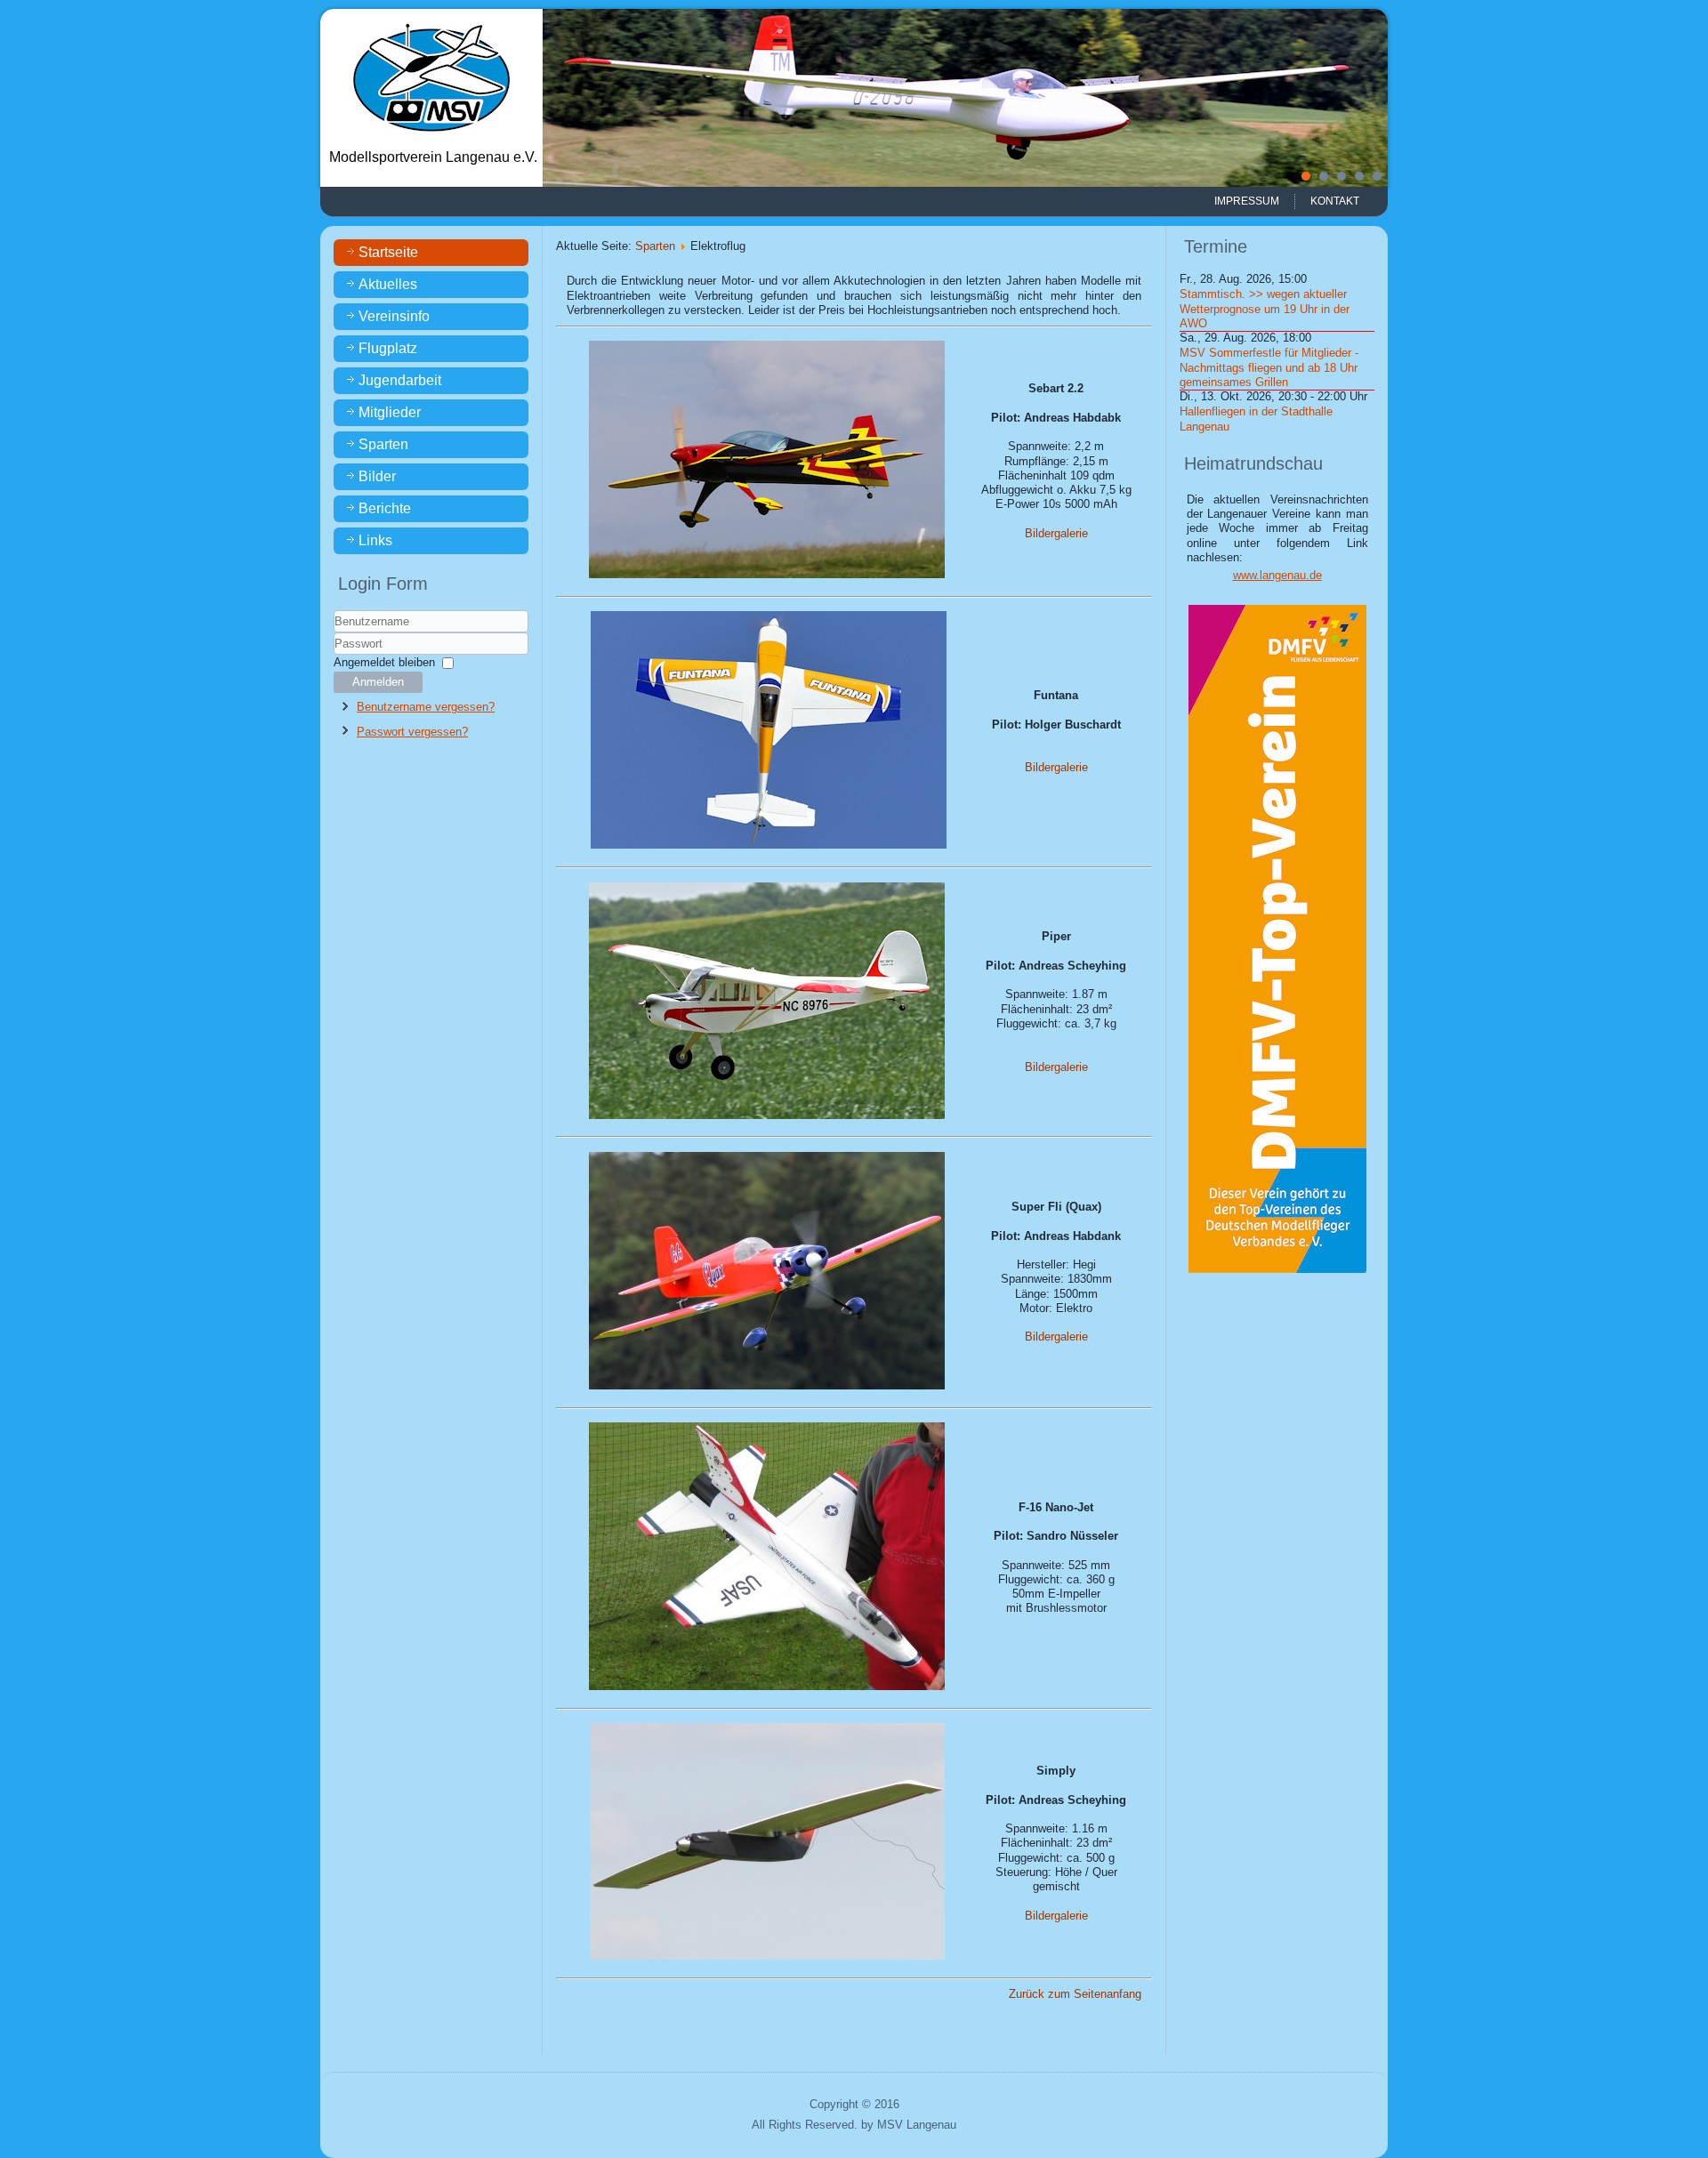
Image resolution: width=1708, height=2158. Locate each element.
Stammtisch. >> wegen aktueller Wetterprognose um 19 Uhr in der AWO (1265, 309)
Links (375, 540)
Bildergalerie (1056, 533)
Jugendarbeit (400, 380)
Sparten (383, 444)
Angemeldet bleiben (384, 662)
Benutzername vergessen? (426, 707)
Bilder (377, 476)
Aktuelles (388, 284)
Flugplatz (388, 348)
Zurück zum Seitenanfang (1075, 1994)
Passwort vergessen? (412, 732)
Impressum (1247, 201)
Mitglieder (390, 412)
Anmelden (378, 682)
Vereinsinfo (394, 316)
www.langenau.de (1277, 575)
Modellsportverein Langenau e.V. (433, 157)
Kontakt (1335, 201)
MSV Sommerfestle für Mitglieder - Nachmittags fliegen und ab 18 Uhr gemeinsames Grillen (1269, 367)
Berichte (385, 508)
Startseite (388, 252)
